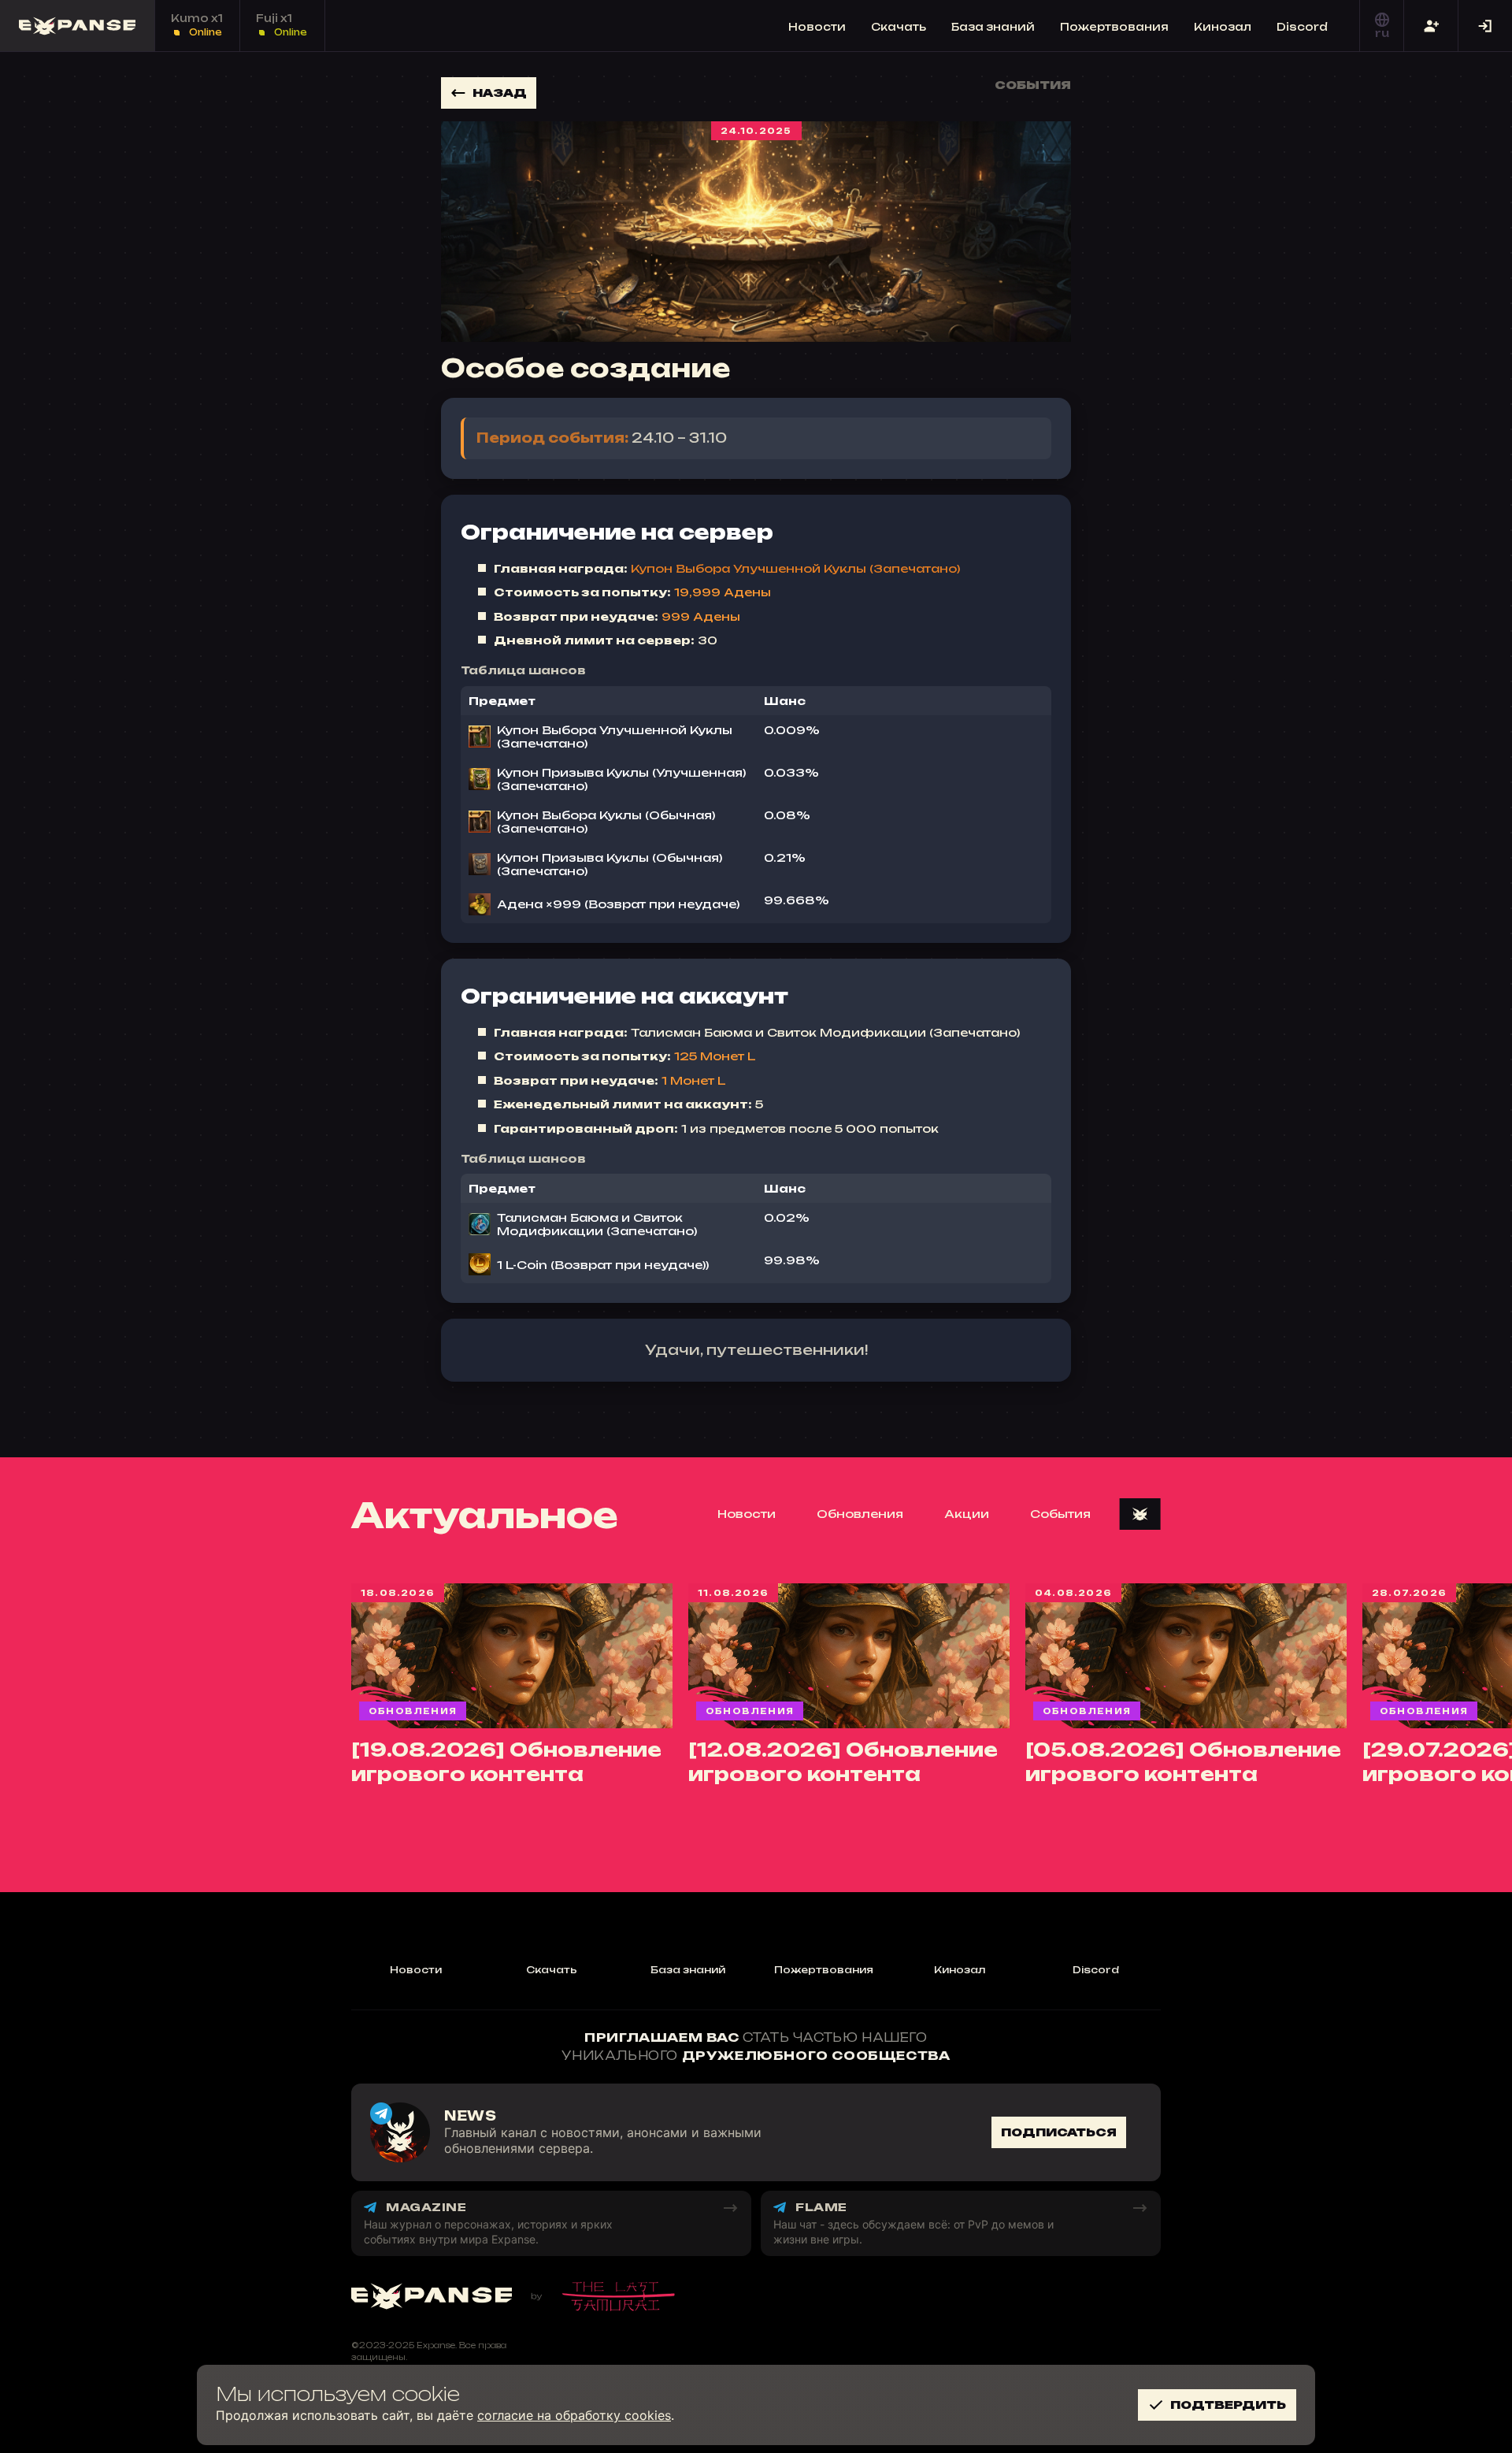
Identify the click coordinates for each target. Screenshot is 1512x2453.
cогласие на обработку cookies (574, 2415)
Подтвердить (1228, 2405)
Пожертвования (1114, 27)
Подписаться (1059, 2132)
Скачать (899, 27)
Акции (967, 1514)
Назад (500, 93)
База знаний (993, 27)
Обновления (860, 1514)
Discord (1302, 27)
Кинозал (1223, 27)
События (1060, 1514)
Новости (817, 27)
